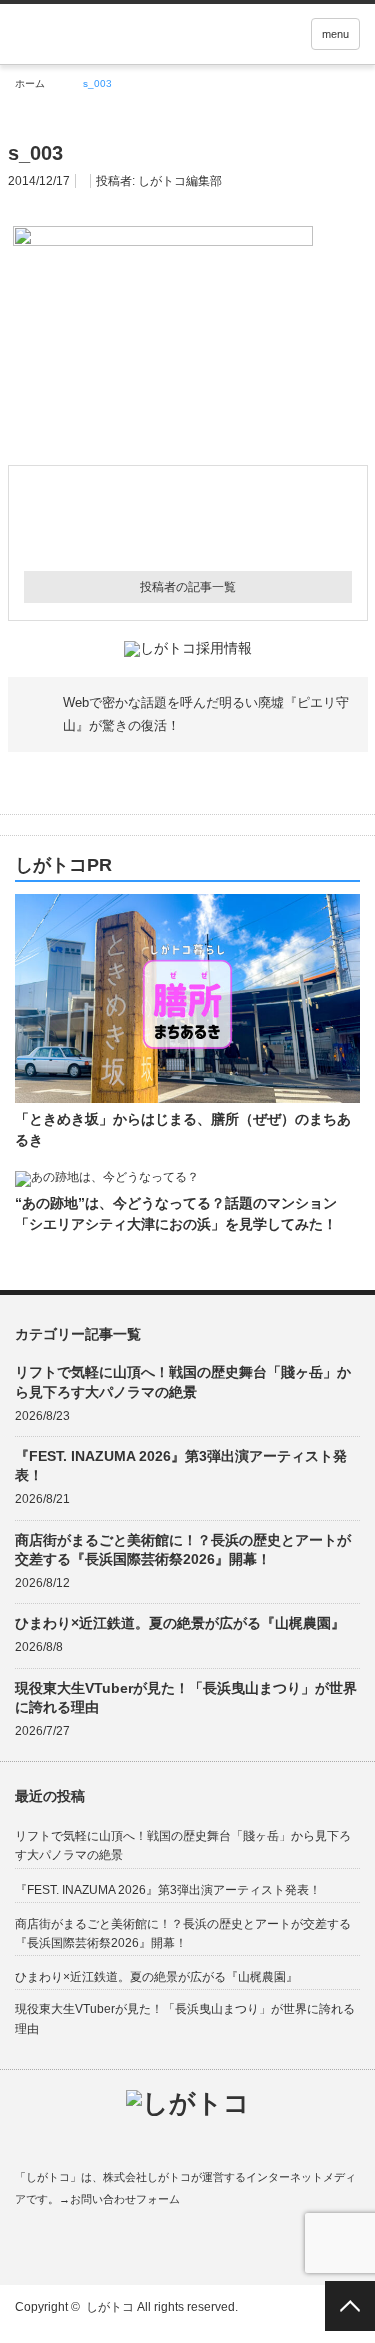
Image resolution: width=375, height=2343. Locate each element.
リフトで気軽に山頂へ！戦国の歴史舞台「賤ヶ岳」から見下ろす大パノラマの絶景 (183, 1381)
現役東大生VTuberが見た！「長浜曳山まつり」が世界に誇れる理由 (186, 1697)
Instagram (102, 2246)
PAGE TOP (350, 2306)
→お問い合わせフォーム (119, 2199)
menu (335, 34)
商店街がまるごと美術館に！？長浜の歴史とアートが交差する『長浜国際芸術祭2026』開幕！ (183, 1549)
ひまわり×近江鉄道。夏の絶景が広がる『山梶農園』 (180, 1623)
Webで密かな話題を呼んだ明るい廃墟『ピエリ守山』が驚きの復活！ (206, 713)
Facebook (24, 2246)
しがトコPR (63, 865)
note (141, 2246)
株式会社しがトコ (147, 2177)
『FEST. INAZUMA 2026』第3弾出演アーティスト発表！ (181, 1465)
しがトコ (110, 2307)
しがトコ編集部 (180, 181)
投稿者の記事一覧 (188, 587)
